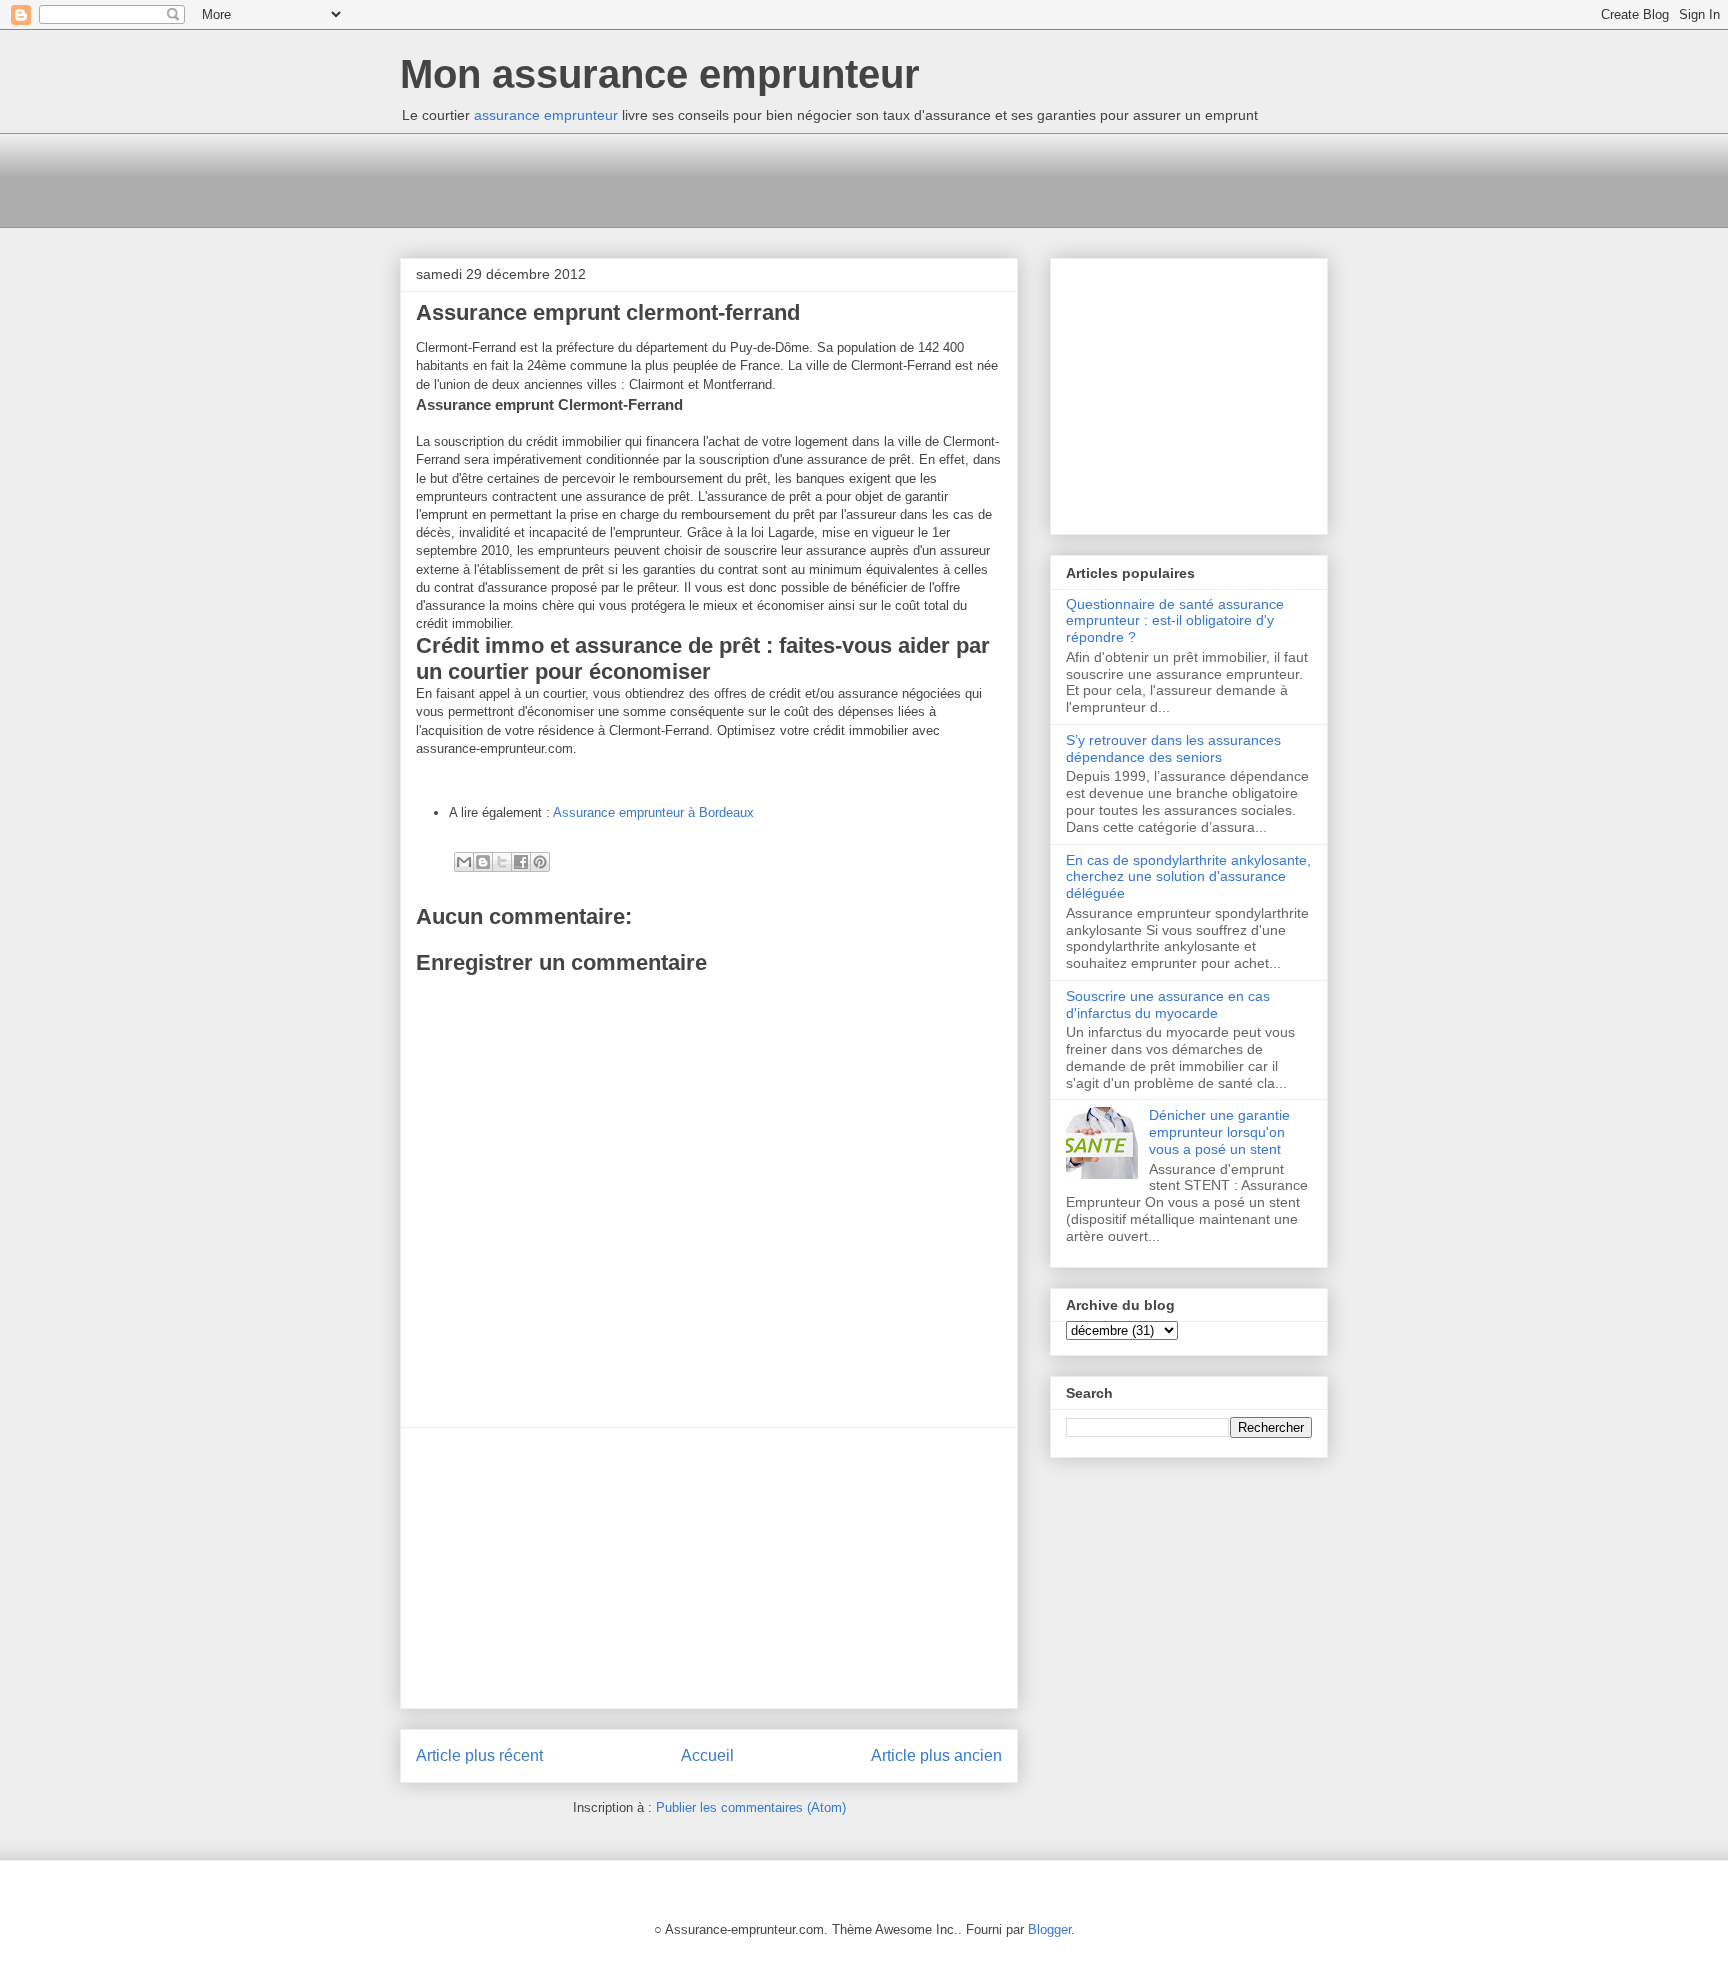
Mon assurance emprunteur (660, 74)
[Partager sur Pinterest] (540, 862)
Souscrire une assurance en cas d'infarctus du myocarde (1168, 1004)
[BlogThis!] (483, 862)
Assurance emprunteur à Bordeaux (653, 812)
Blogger (1049, 1929)
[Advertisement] (764, 178)
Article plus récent (479, 1755)
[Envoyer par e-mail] (464, 862)
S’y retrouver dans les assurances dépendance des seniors (1173, 748)
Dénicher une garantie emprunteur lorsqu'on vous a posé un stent (1219, 1132)
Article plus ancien (936, 1755)
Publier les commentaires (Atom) (751, 1807)
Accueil (707, 1755)
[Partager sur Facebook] (521, 862)
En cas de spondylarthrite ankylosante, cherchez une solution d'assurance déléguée (1188, 877)
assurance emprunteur (546, 115)
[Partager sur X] (502, 862)
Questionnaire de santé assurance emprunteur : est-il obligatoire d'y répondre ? (1175, 621)
